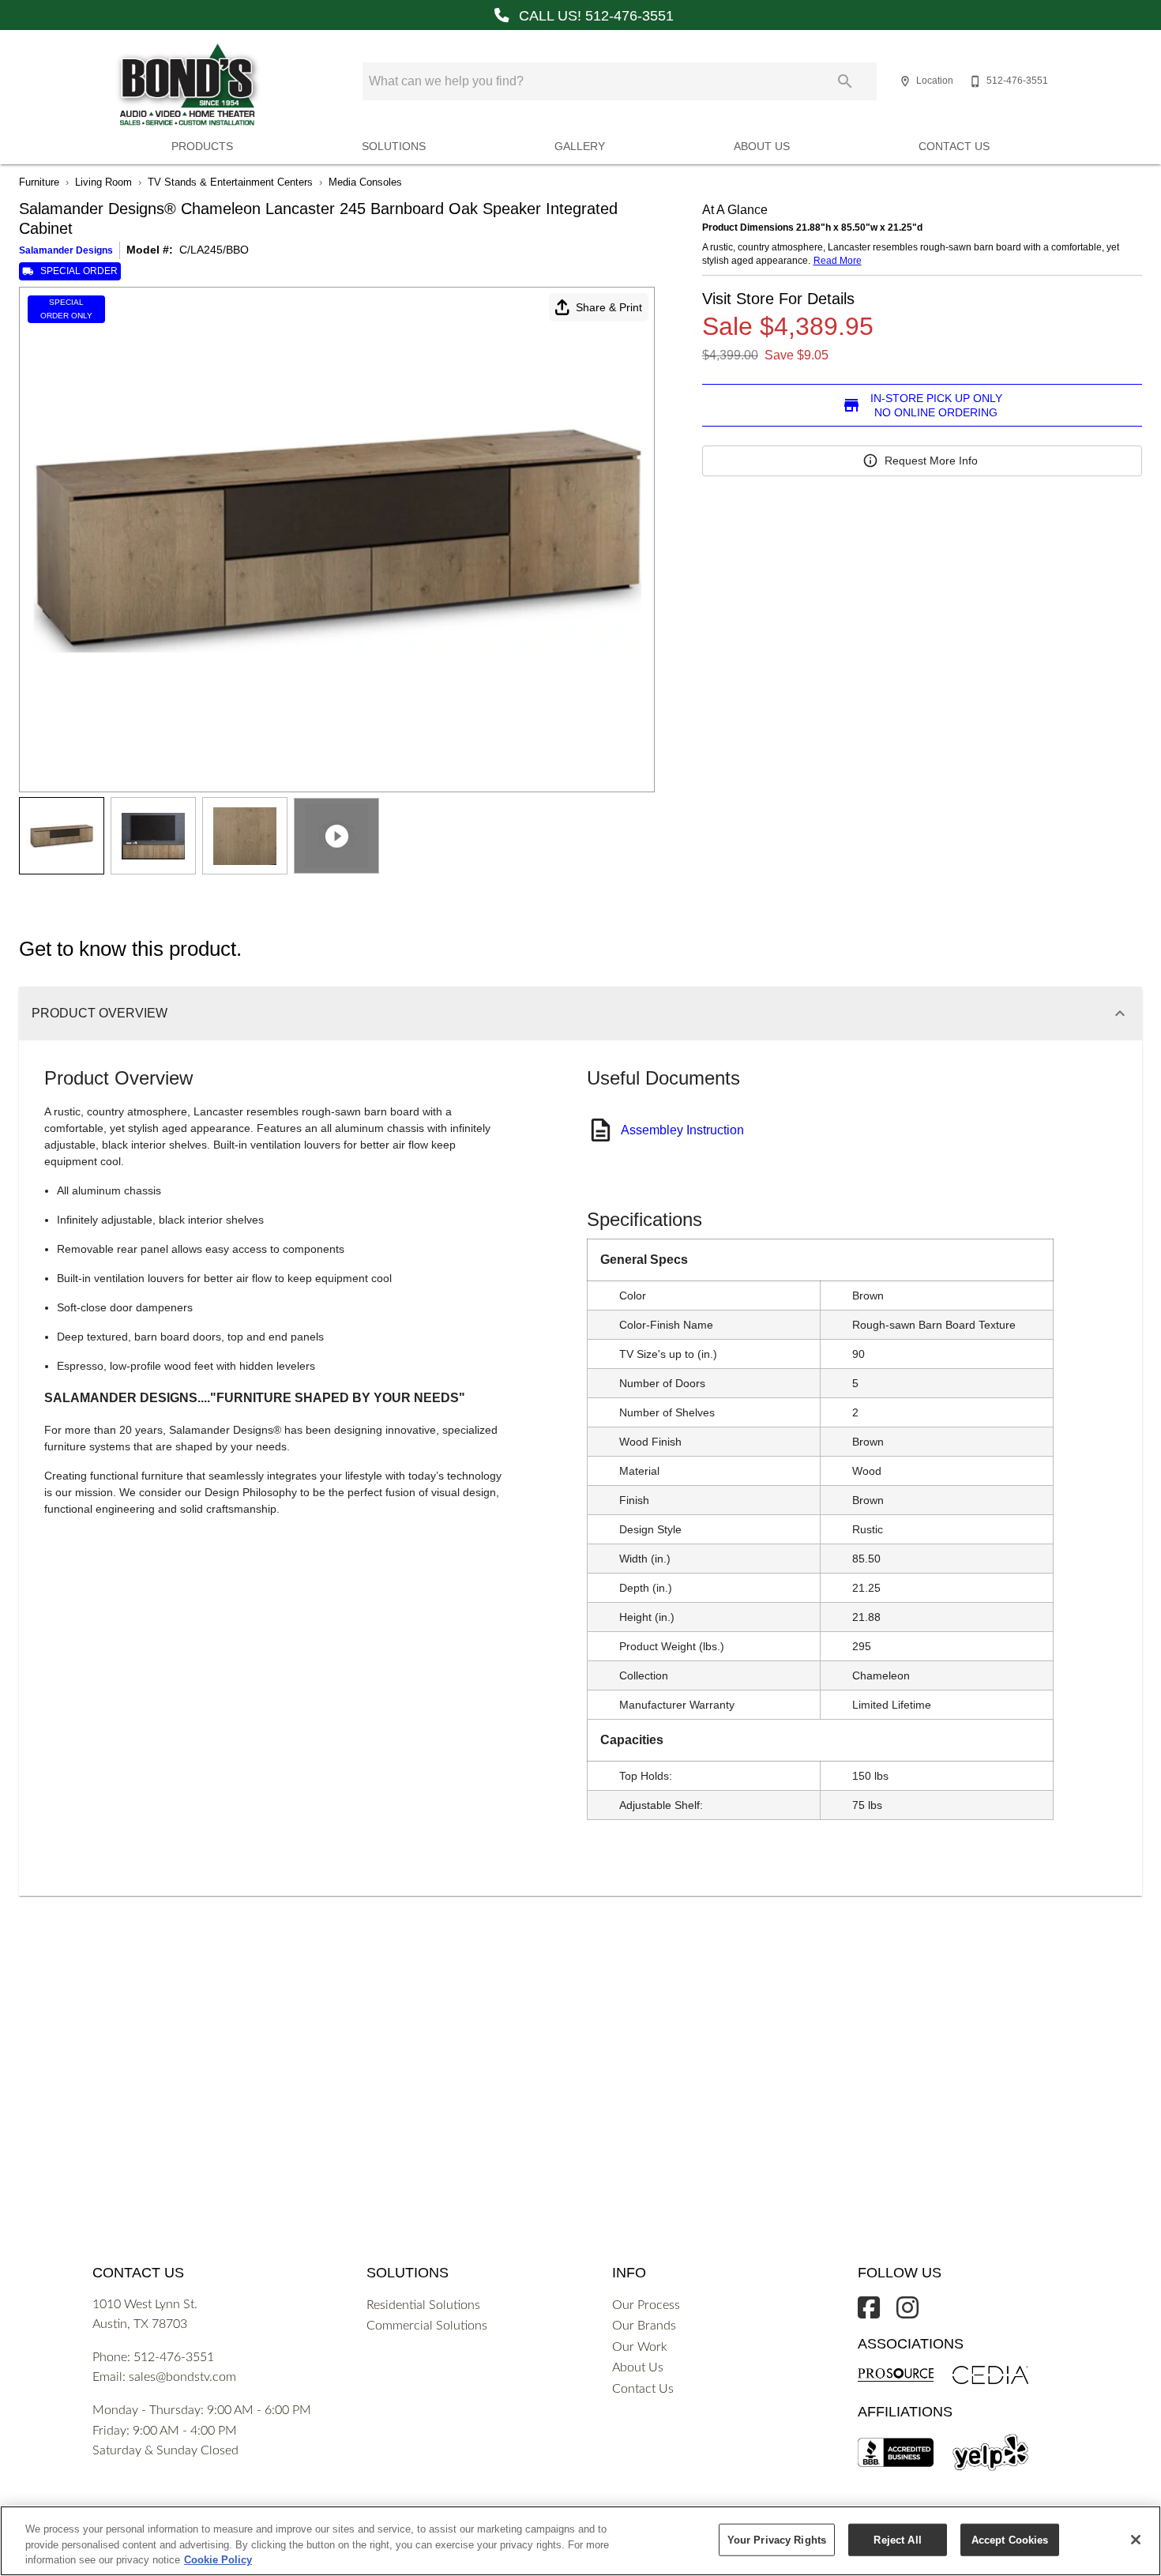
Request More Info (931, 461)
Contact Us (954, 147)
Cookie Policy (218, 2560)
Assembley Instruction (682, 1130)
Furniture (39, 182)
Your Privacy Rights (777, 2539)
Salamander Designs (66, 250)
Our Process (646, 2305)
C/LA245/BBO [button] (214, 250)
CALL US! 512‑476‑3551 (594, 15)
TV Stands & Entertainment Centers (230, 182)
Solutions (394, 147)
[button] (905, 81)
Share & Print (609, 307)
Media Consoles (365, 182)
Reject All (897, 2539)
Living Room (103, 182)
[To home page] (187, 85)
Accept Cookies (1010, 2539)
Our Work (640, 2347)
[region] (580, 2541)
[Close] (1136, 2540)
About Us (762, 147)
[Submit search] (845, 81)
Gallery (580, 147)
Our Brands (644, 2326)
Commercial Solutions (427, 2326)
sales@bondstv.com (182, 2377)
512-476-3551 (174, 2357)
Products (202, 147)
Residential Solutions (423, 2305)
